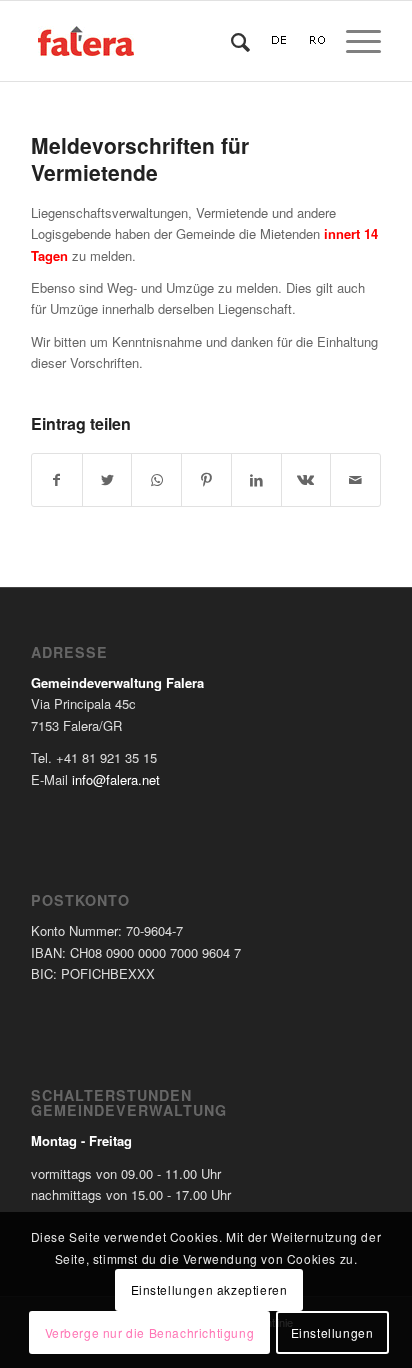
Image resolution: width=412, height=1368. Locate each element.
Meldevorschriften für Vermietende (140, 158)
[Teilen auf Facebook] (57, 480)
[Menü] (353, 41)
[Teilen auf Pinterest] (206, 480)
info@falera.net (116, 779)
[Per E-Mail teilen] (355, 480)
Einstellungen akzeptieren (209, 1289)
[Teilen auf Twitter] (107, 480)
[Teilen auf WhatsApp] (156, 480)
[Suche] (230, 41)
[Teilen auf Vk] (306, 480)
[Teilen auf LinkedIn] (256, 480)
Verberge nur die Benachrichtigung (150, 1332)
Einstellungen (332, 1332)
